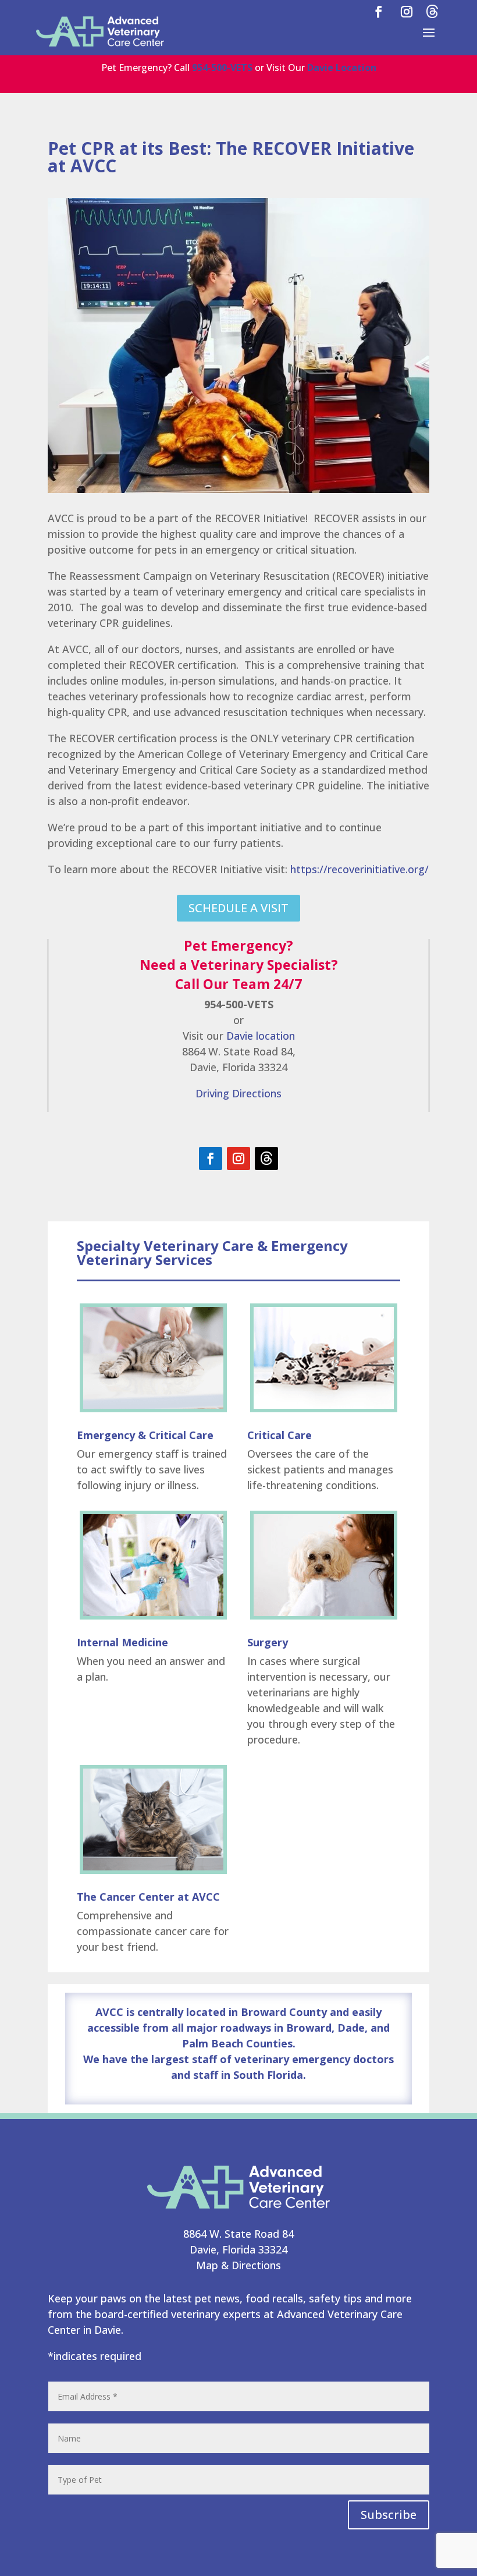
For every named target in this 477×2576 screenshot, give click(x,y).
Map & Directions (238, 2265)
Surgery (268, 1642)
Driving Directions (238, 1093)
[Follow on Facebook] (211, 1158)
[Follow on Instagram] (238, 1158)
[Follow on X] (266, 1158)
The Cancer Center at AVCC (148, 1897)
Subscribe (389, 2515)
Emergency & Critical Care (145, 1435)
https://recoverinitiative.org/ (359, 869)
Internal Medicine (122, 1642)
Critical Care (280, 1435)
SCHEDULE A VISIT (238, 908)
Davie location (261, 1036)
